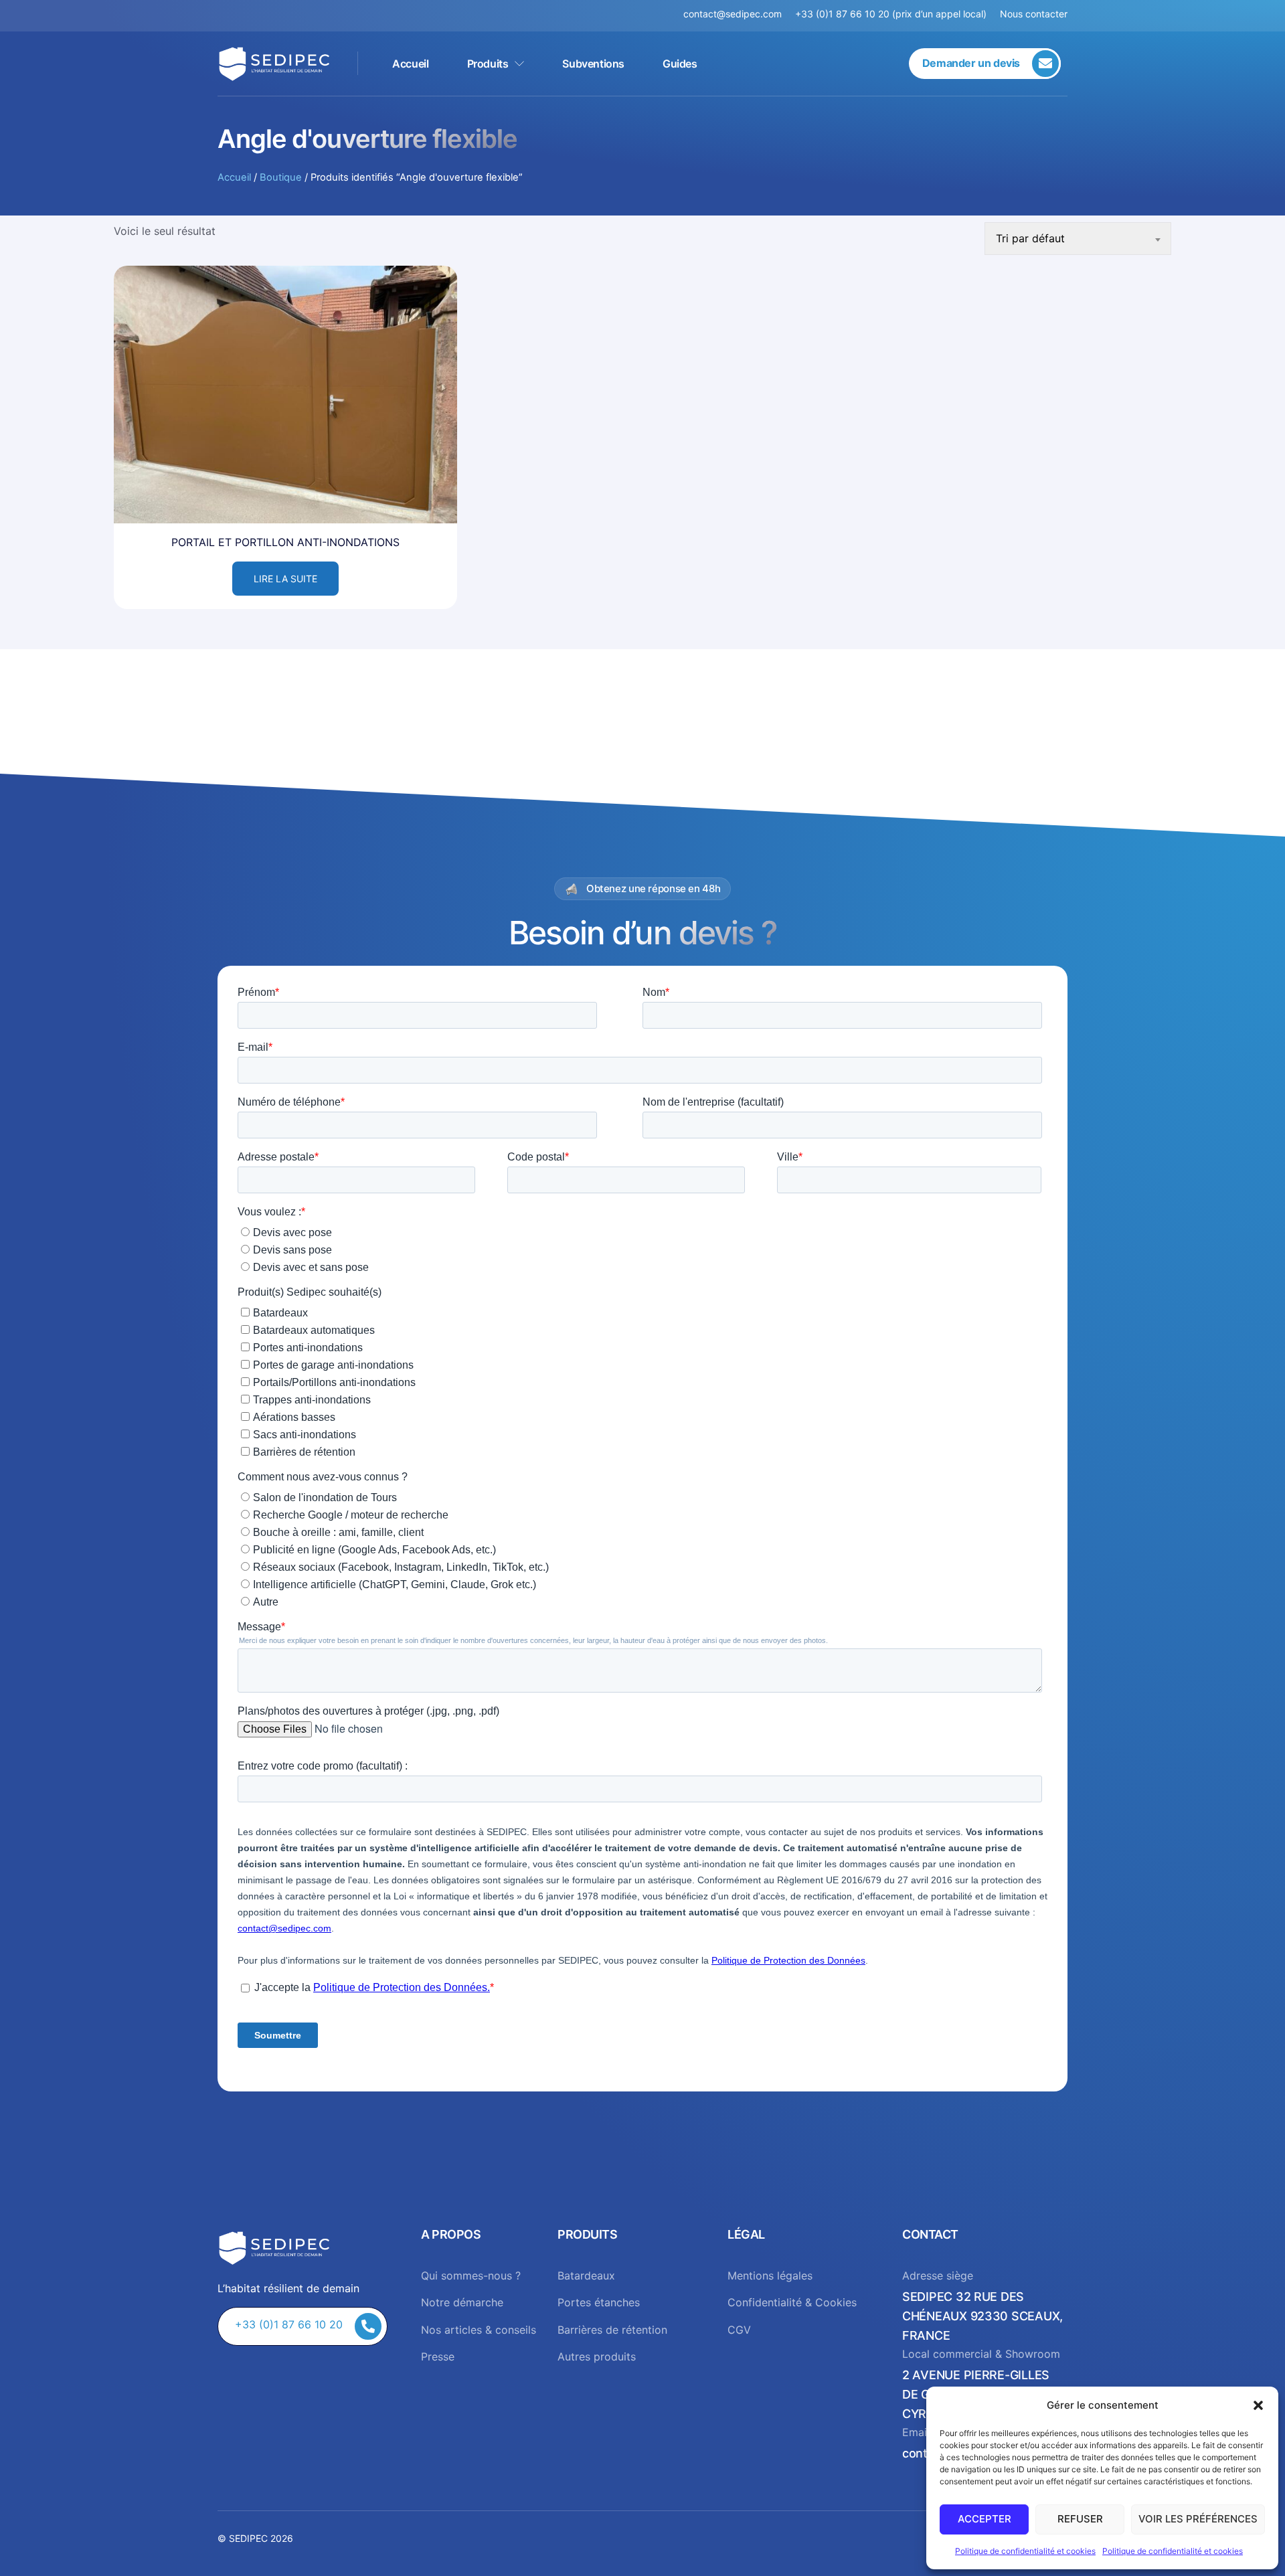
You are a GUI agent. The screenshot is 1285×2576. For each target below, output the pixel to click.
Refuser (1080, 2519)
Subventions (593, 64)
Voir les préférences (1198, 2519)
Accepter (984, 2519)
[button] (1258, 2405)
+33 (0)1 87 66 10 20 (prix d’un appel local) (891, 14)
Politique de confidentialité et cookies (1025, 2551)
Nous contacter (1034, 14)
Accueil (410, 64)
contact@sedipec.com (739, 14)
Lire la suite (285, 579)
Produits (488, 64)
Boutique (281, 177)
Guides (680, 64)
